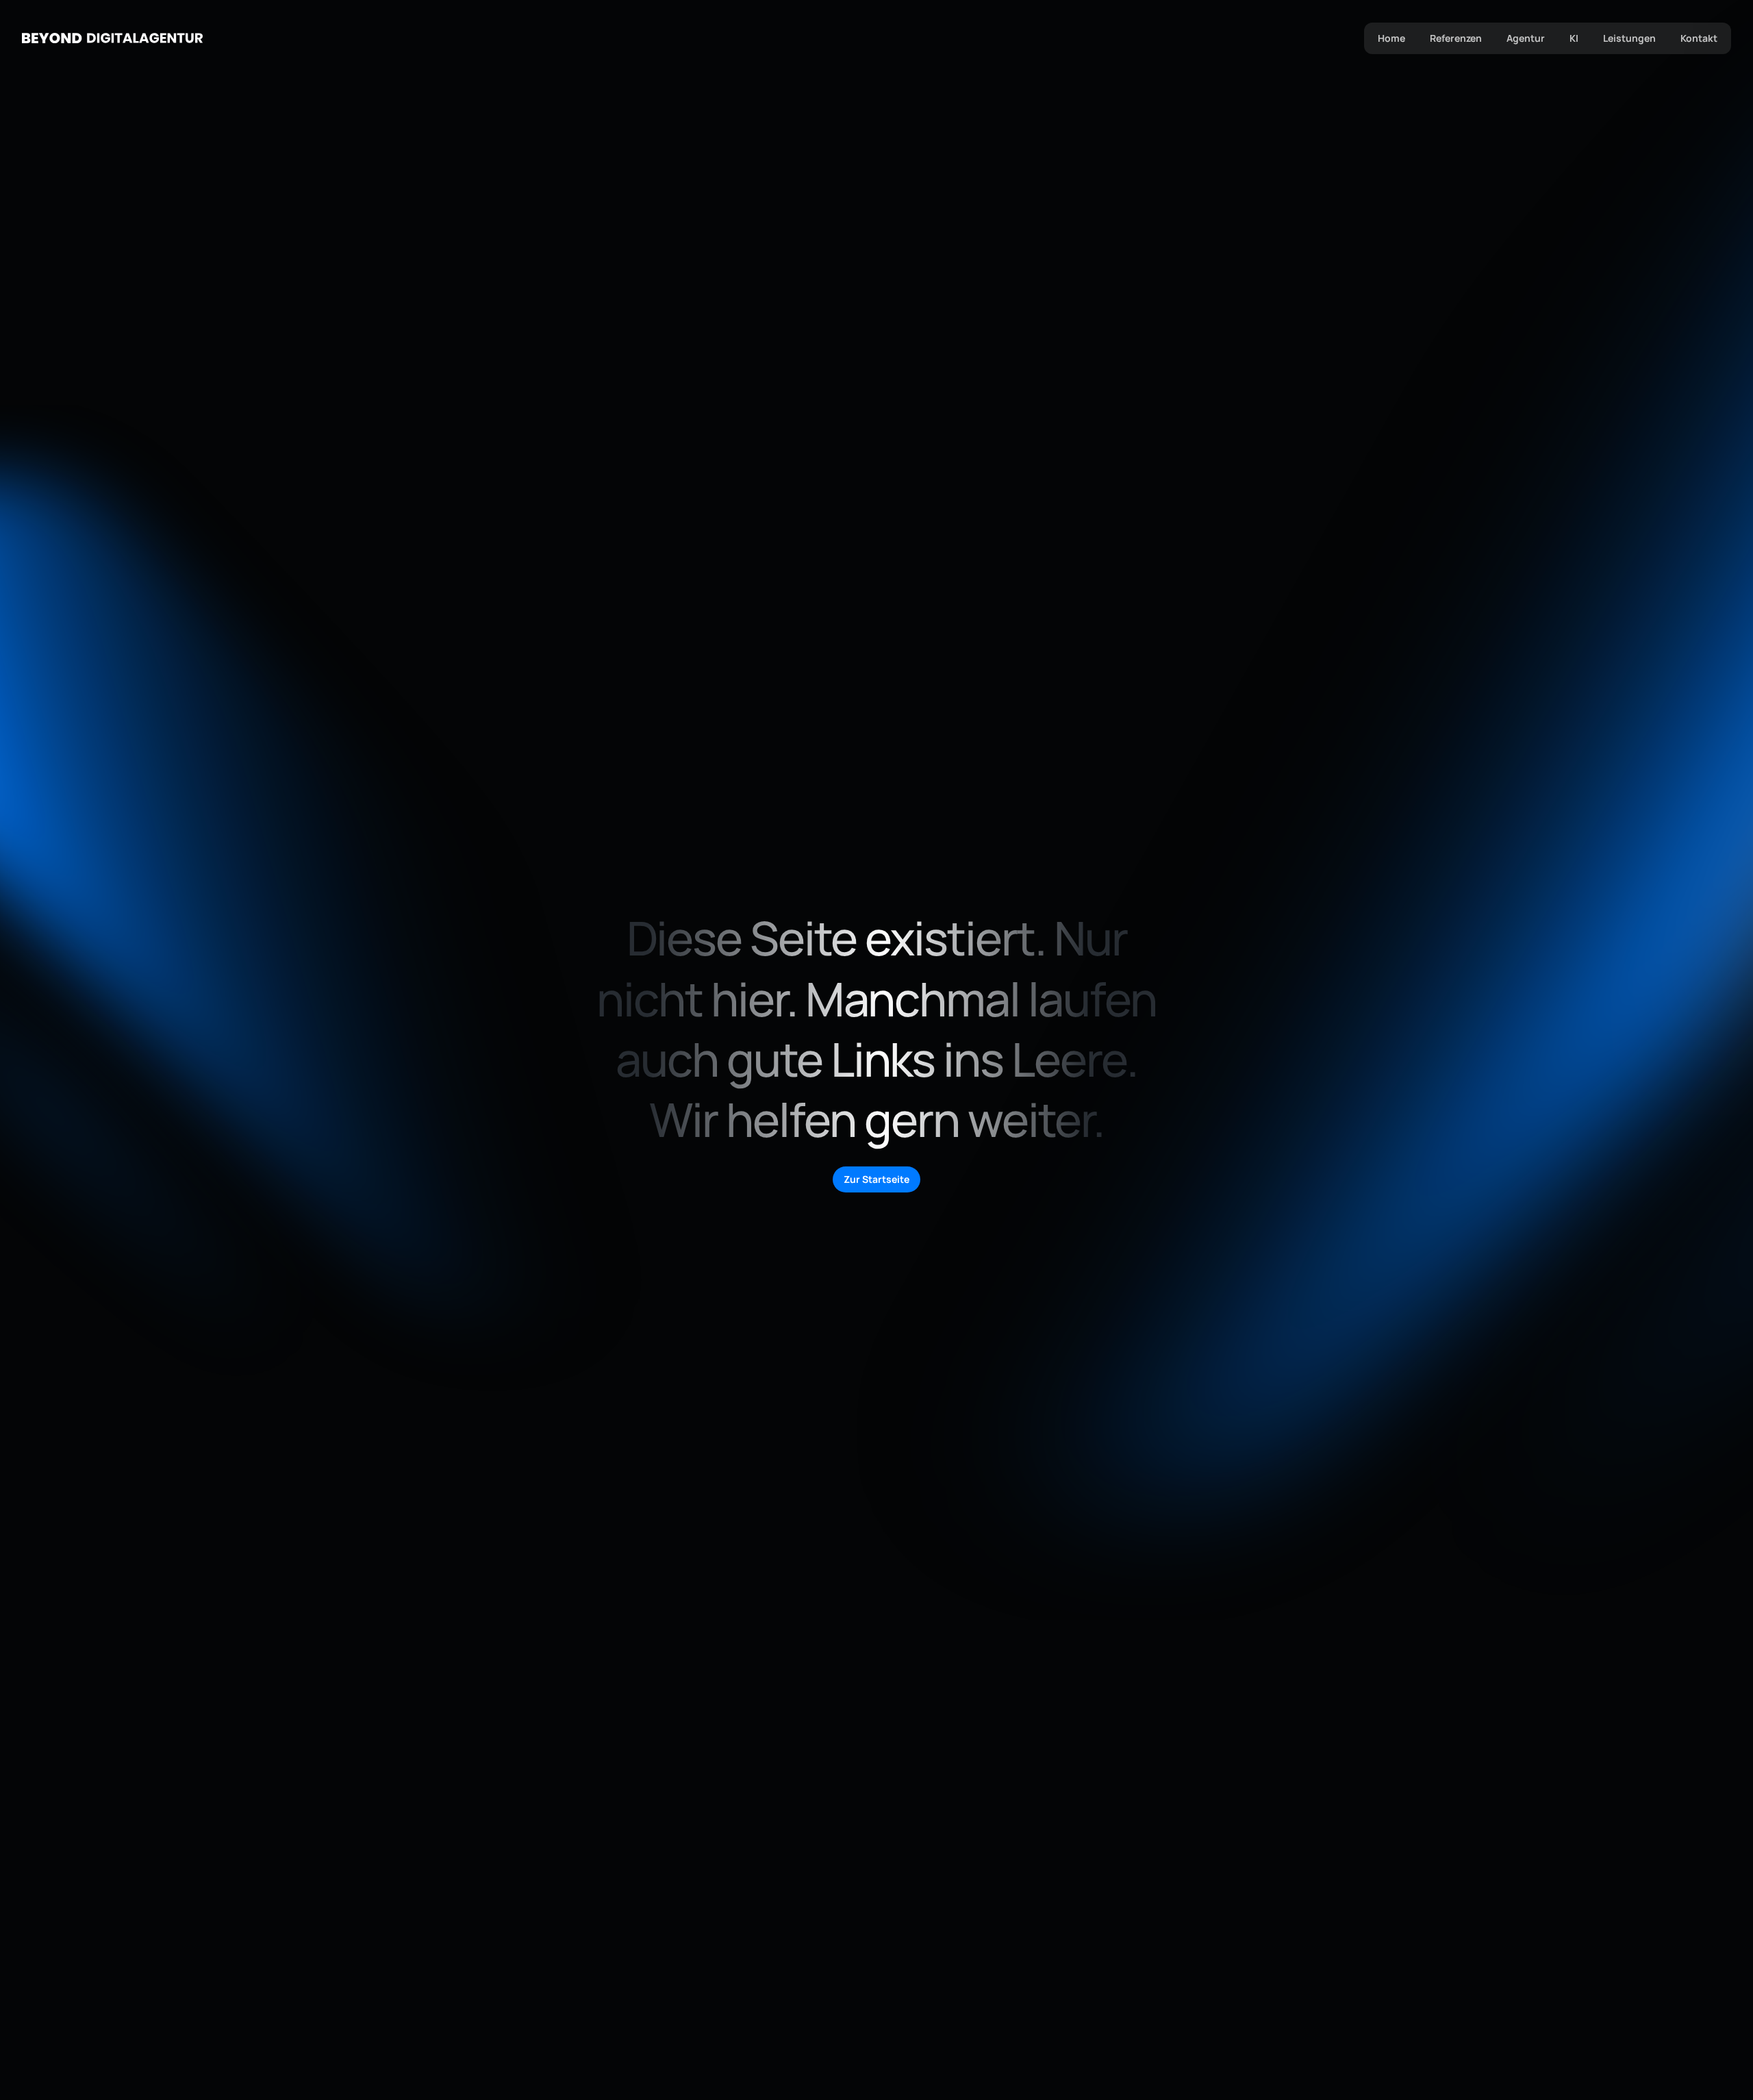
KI (1574, 38)
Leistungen (1629, 38)
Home (1391, 38)
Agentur (1526, 38)
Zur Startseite (876, 1179)
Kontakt (1699, 38)
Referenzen (1456, 38)
